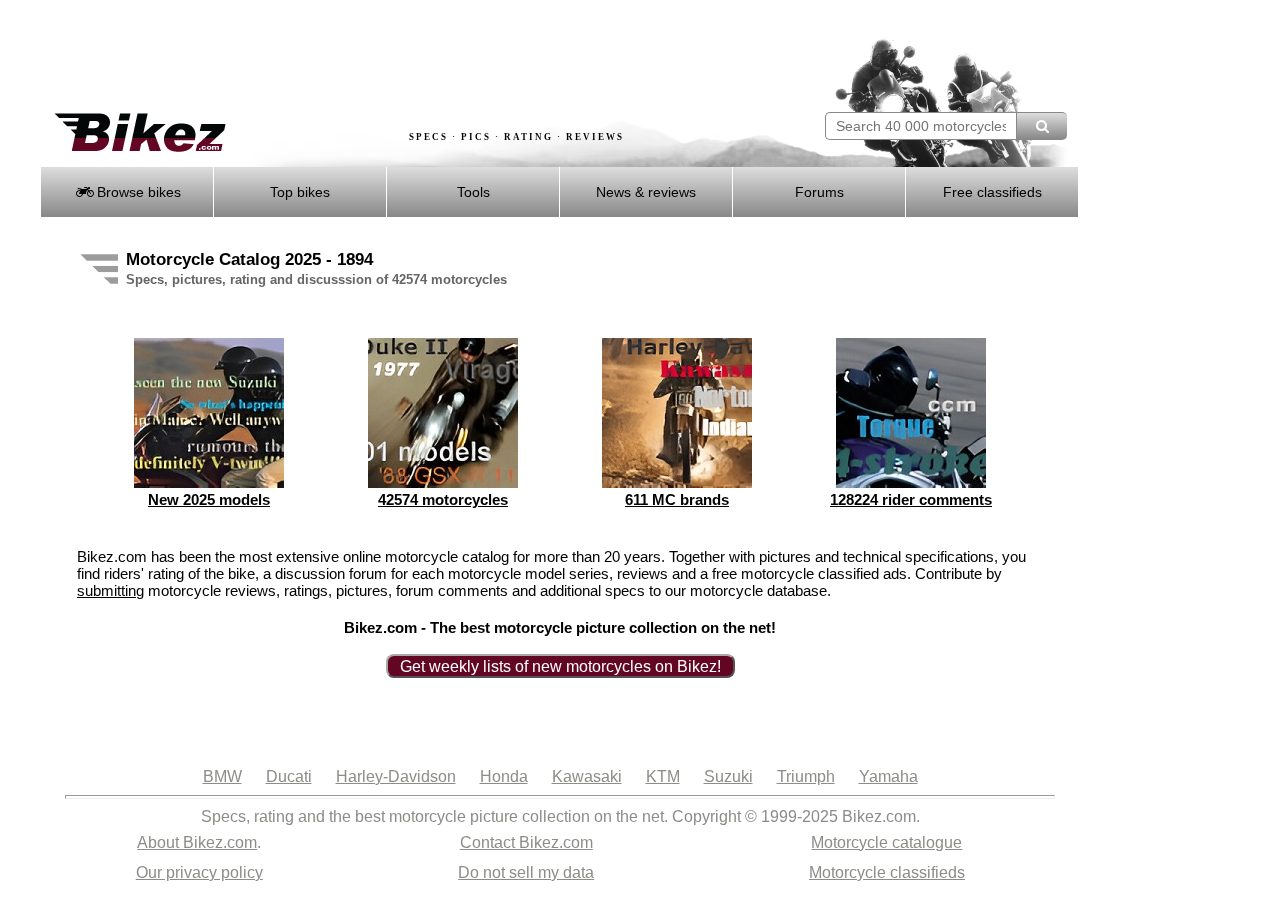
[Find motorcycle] (1041, 126)
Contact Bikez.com (526, 842)
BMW (222, 776)
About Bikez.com (197, 842)
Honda (504, 776)
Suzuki (728, 776)
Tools (473, 192)
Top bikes (300, 192)
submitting (110, 590)
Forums (819, 192)
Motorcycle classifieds (887, 872)
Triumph (806, 776)
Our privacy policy (199, 872)
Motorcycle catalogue (886, 842)
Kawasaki (587, 776)
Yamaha (888, 776)
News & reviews (646, 192)
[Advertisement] (404, 57)
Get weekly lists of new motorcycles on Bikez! (560, 666)
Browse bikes (137, 192)
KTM (663, 776)
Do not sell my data (526, 872)
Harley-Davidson (396, 776)
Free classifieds (992, 192)
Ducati (289, 776)
